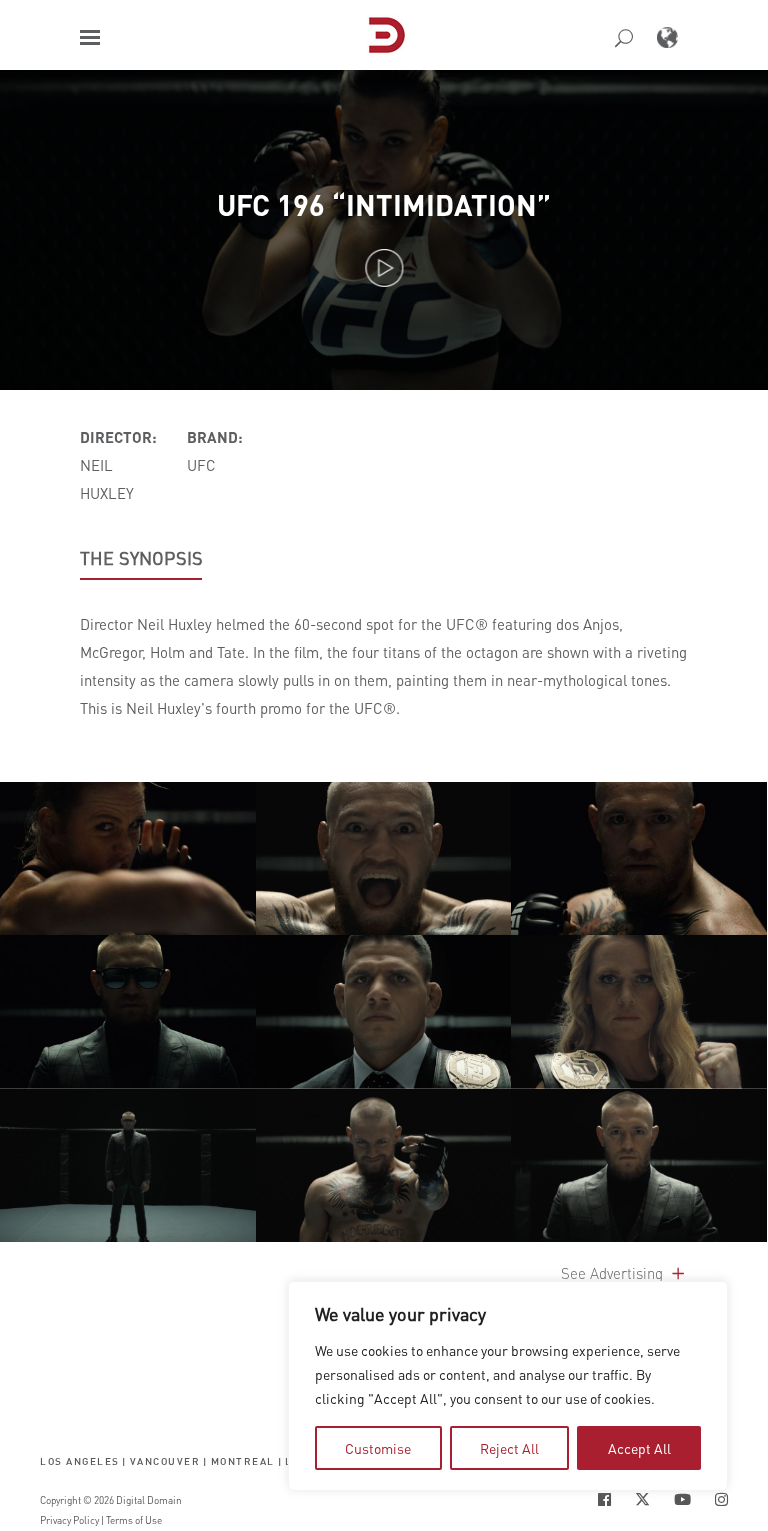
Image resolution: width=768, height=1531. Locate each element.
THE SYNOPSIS (141, 558)
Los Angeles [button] (80, 1461)
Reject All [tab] (509, 1448)
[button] (90, 37)
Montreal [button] (243, 1461)
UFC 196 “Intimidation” (384, 204)
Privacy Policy (69, 1520)
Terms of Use (134, 1520)
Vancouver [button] (165, 1461)
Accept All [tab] (639, 1448)
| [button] (124, 1461)
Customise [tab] (378, 1448)
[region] (508, 1386)
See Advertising (614, 1273)
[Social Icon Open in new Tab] (604, 1499)
